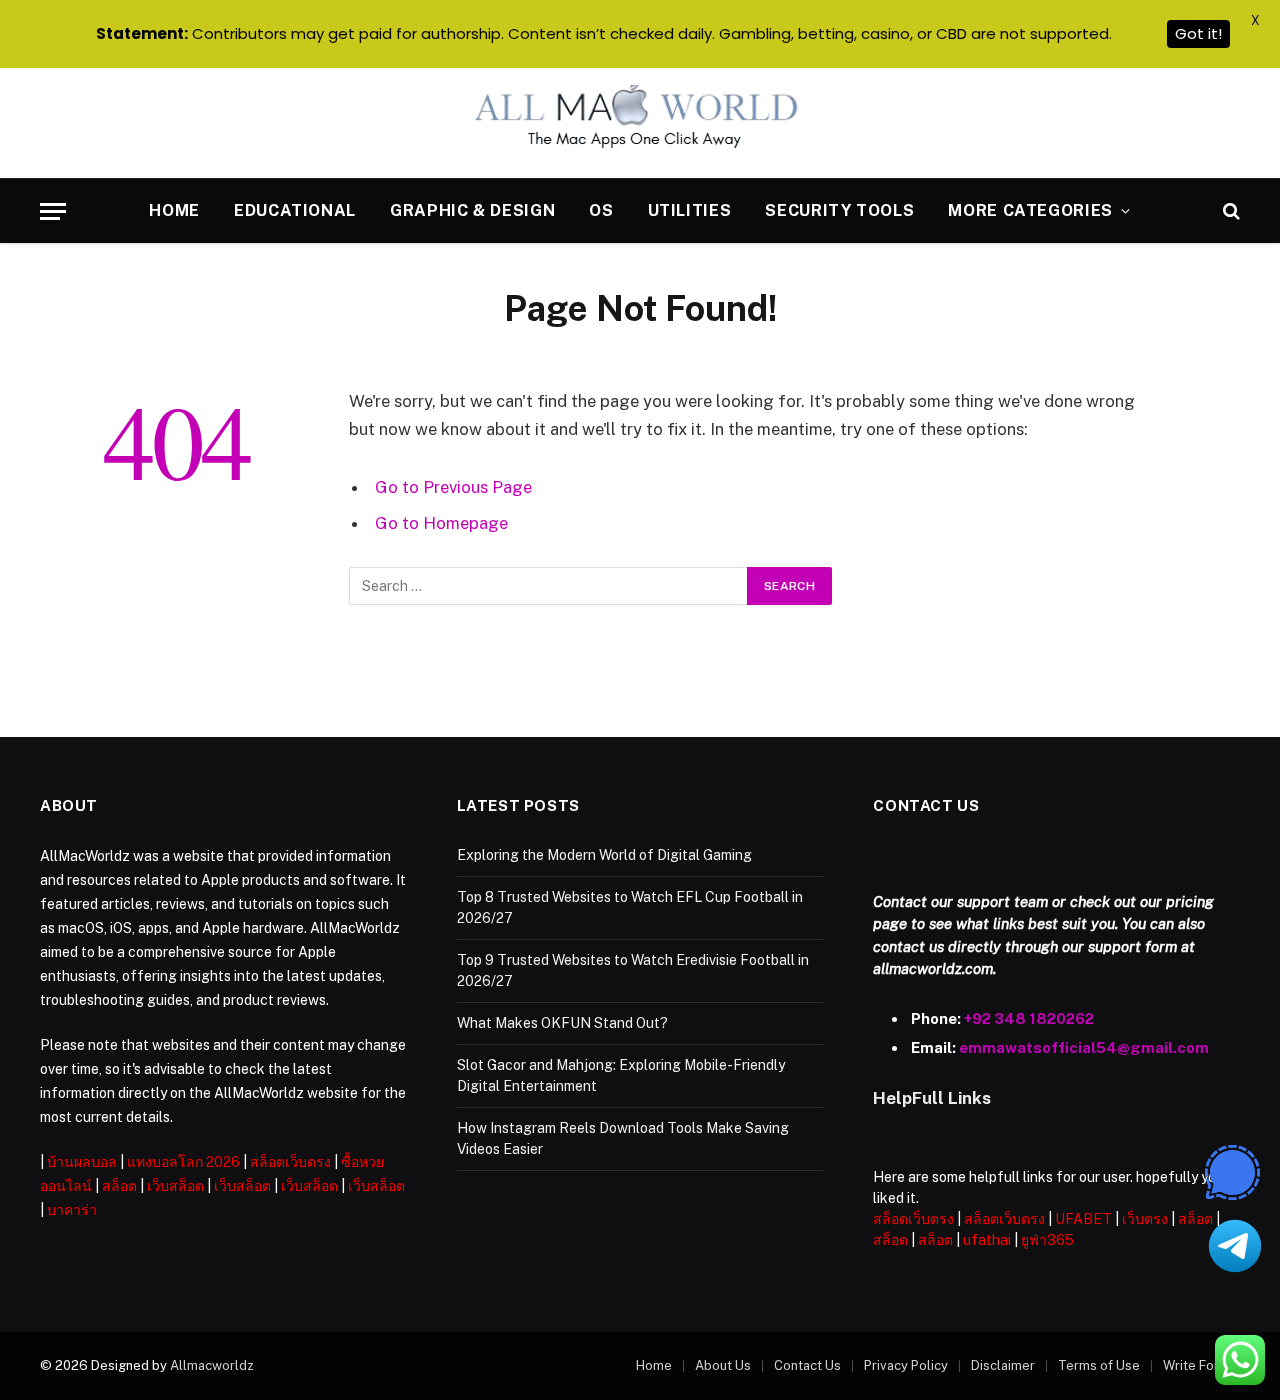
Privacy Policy (906, 1365)
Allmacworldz (212, 1365)
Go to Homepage (441, 523)
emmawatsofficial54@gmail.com (1084, 1047)
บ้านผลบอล (82, 1162)
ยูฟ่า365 (1047, 1240)
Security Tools (839, 210)
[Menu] (53, 211)
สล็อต (119, 1186)
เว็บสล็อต (175, 1186)
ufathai (987, 1240)
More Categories (1030, 210)
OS (601, 210)
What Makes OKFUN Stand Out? (562, 1023)
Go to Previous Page (453, 487)
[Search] (1229, 211)
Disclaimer (1003, 1365)
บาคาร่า (72, 1210)
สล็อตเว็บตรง (290, 1162)
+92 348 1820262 (1029, 1018)
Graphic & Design (472, 210)
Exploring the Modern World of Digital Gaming (604, 855)
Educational (295, 210)
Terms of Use (1099, 1365)
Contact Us (807, 1365)
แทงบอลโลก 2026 (183, 1162)
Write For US (1201, 1365)
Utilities (690, 210)
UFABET (1083, 1219)
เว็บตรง (1145, 1219)
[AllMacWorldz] (640, 123)
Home (174, 210)
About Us (723, 1365)
